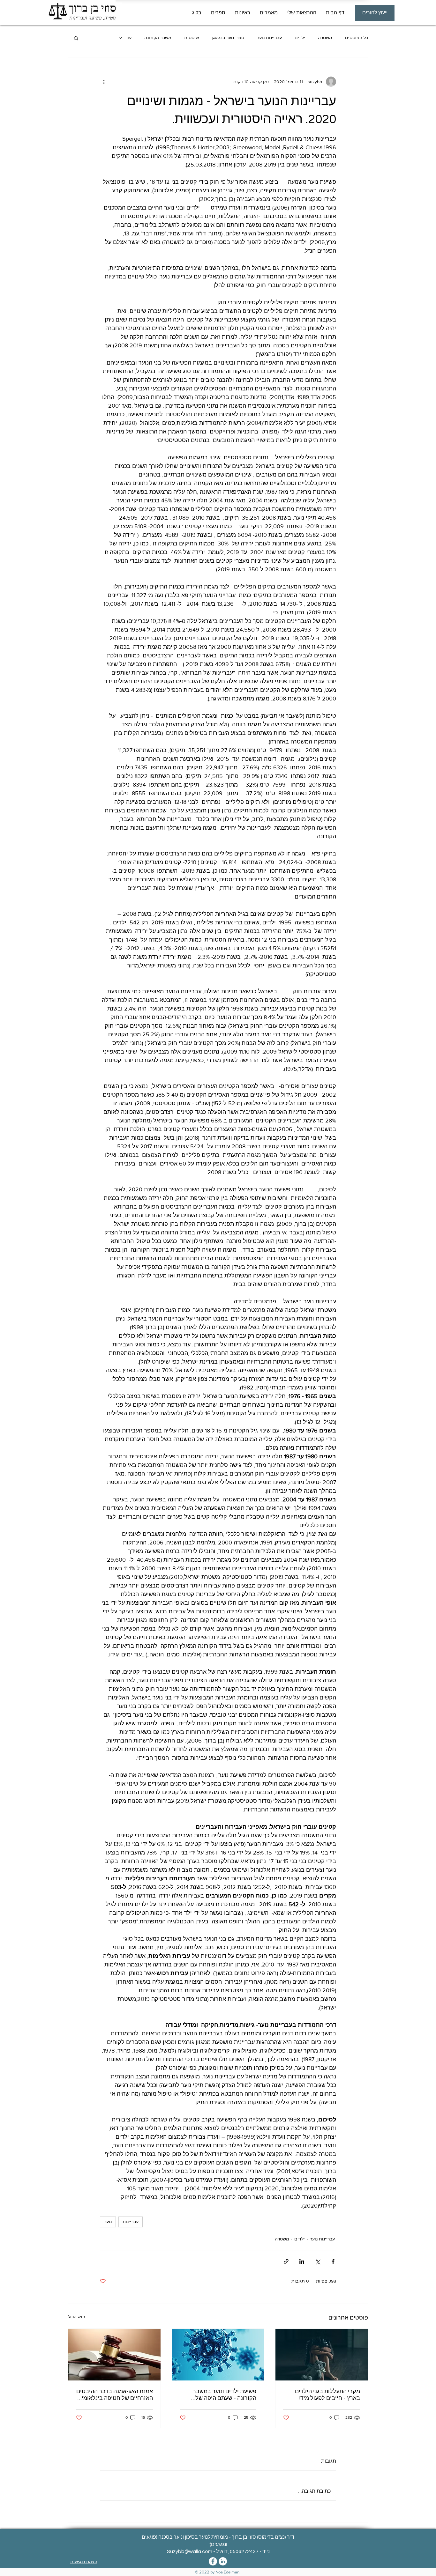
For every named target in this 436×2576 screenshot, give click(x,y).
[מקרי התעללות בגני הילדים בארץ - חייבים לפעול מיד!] (322, 2355)
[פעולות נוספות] (104, 82)
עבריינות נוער (269, 38)
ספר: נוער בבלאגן (228, 38)
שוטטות (192, 38)
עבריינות (131, 2222)
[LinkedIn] (223, 2561)
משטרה (325, 38)
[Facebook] (213, 2561)
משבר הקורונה (158, 38)
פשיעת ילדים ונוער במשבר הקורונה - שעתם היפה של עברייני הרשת (225, 2395)
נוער (108, 2222)
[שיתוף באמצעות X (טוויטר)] (317, 2261)
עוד (128, 38)
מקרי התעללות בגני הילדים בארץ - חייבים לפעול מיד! (327, 2395)
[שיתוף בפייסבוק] (333, 2261)
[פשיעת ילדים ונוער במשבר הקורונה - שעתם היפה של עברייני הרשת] (218, 2355)
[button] (269, 13)
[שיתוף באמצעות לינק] (286, 2261)
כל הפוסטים (357, 38)
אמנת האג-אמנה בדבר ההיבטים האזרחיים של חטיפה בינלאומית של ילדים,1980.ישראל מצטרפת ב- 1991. (115, 2395)
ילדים (300, 38)
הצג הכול (77, 2317)
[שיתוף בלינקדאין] (302, 2261)
